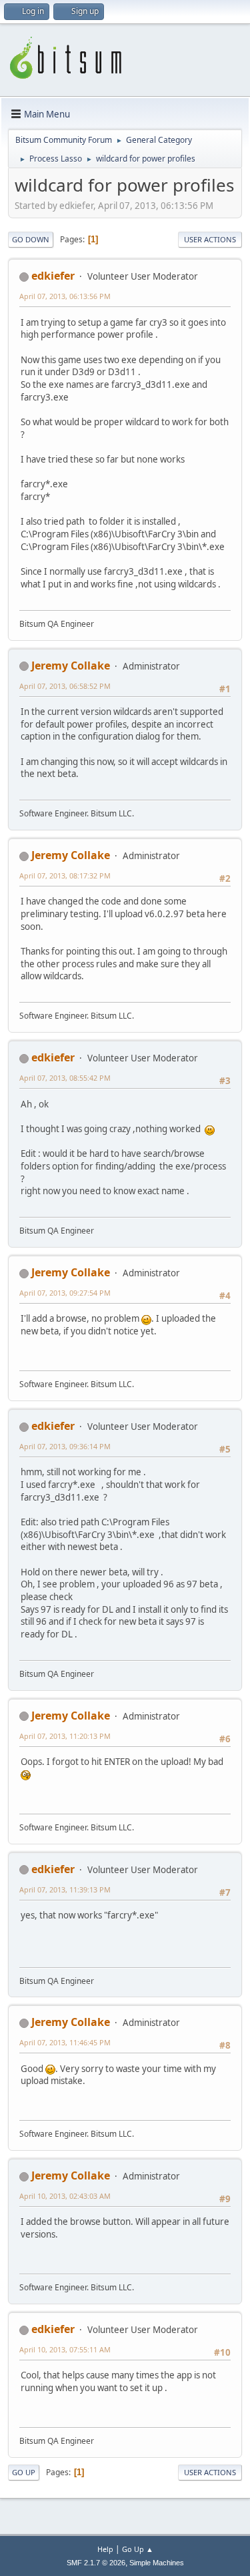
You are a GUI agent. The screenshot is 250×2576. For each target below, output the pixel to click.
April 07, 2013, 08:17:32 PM (65, 875)
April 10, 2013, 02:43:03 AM (65, 2196)
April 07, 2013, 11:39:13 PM (65, 1889)
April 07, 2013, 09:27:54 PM (65, 1293)
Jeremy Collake (71, 666)
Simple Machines (157, 2563)
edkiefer (53, 276)
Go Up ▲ (138, 2549)
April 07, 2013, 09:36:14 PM (65, 1446)
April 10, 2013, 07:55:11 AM (65, 2349)
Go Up (24, 2472)
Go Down (31, 239)
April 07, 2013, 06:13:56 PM (65, 296)
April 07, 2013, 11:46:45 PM (65, 2042)
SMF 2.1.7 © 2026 (96, 2563)
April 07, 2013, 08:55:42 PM (65, 1078)
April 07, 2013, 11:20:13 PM (65, 1736)
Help (105, 2549)
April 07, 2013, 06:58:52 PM (65, 686)
